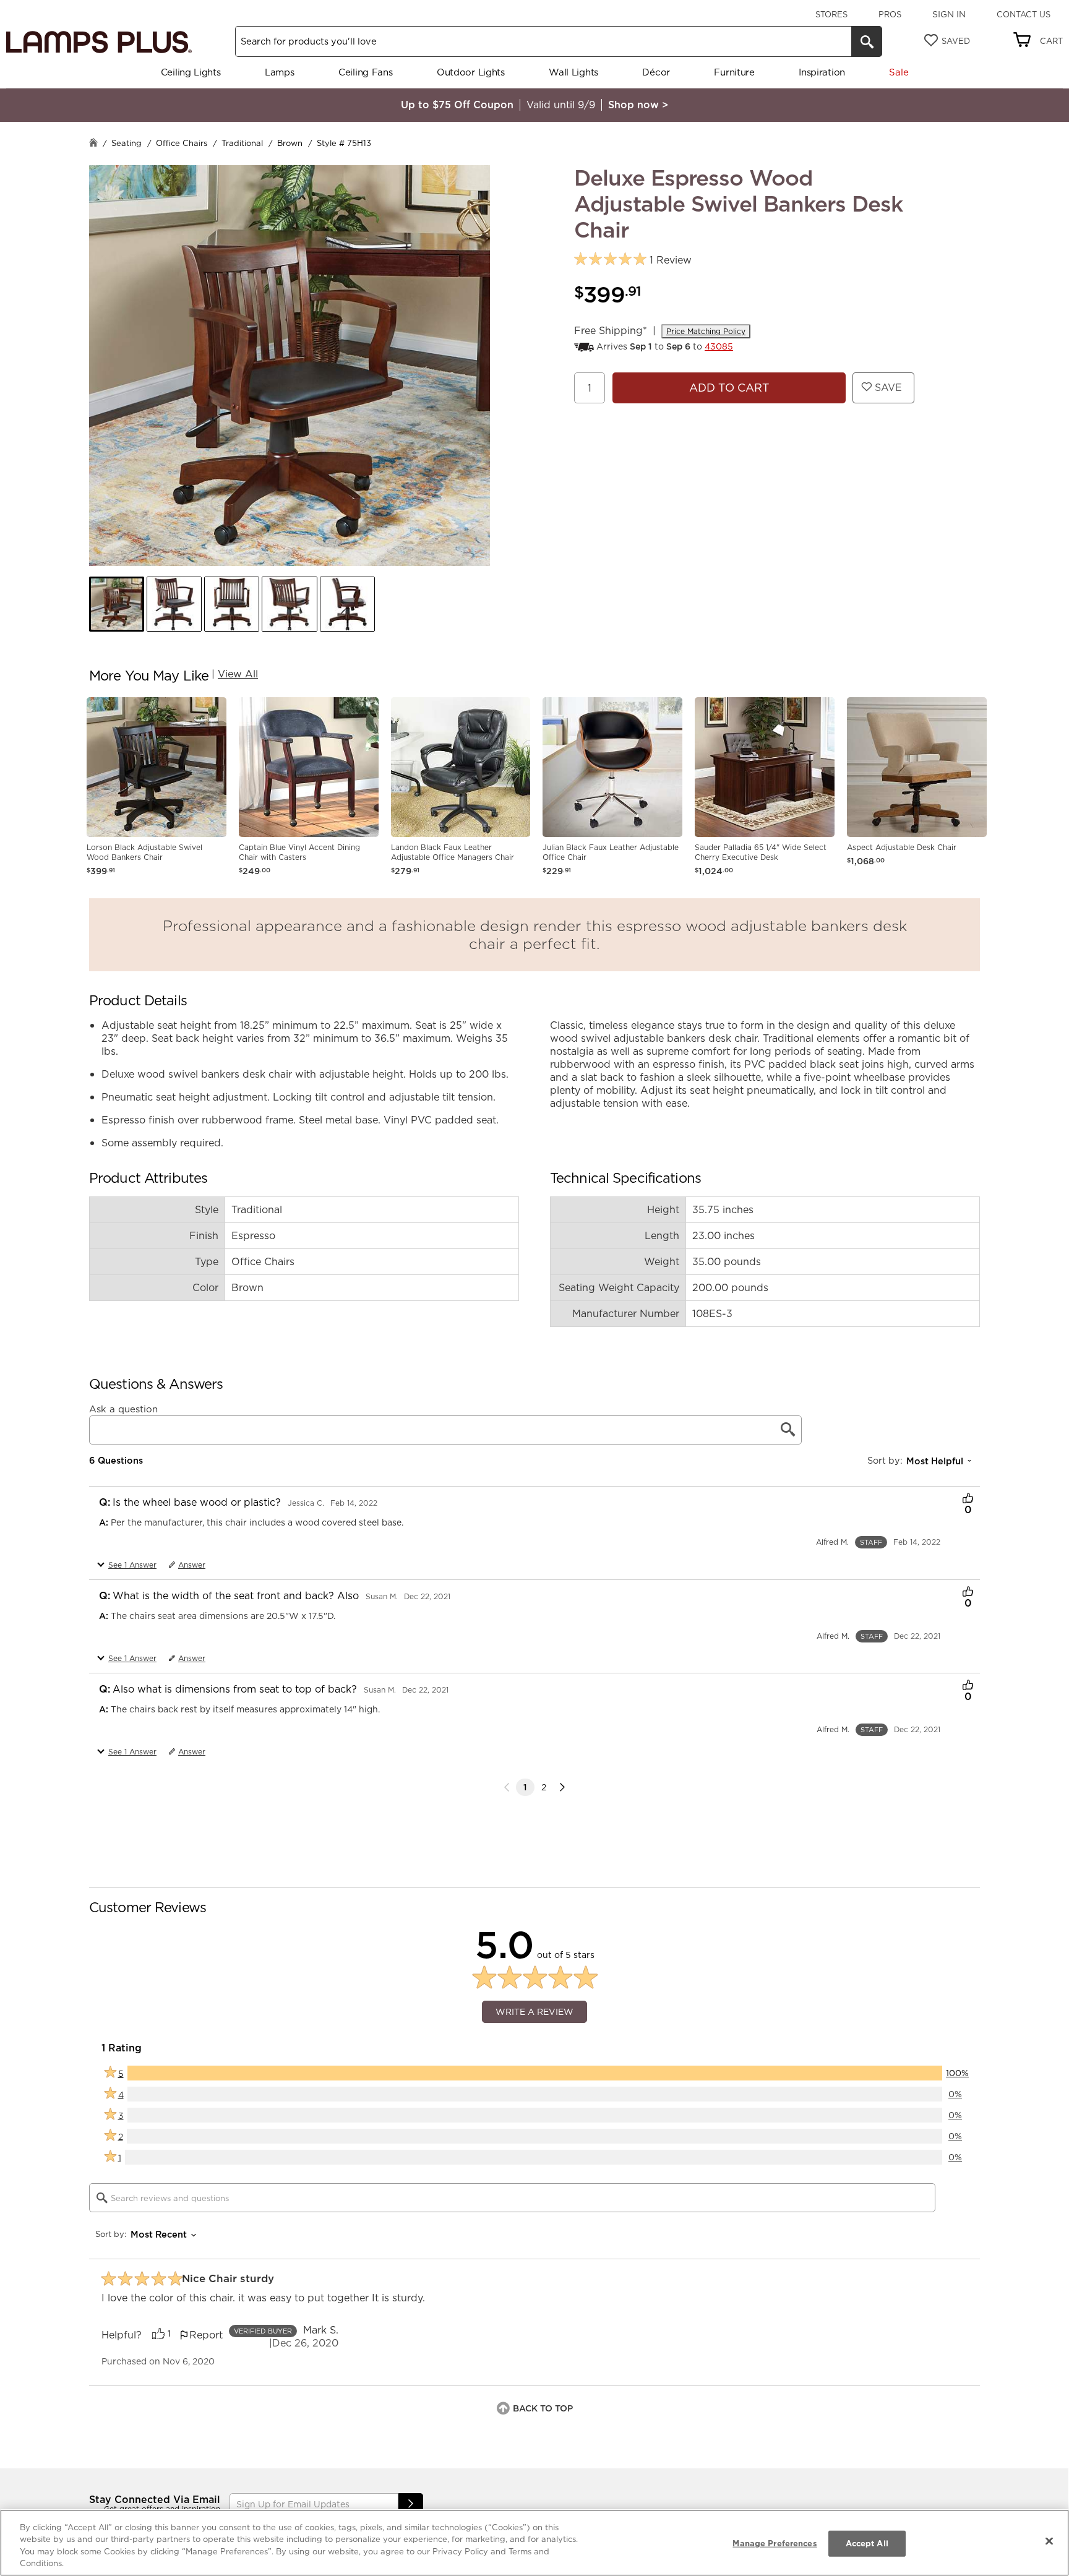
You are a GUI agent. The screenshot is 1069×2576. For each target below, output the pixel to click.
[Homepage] (93, 144)
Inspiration (822, 72)
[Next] (562, 1787)
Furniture (734, 72)
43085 (719, 346)
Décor (656, 72)
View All (238, 674)
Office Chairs (182, 143)
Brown (290, 143)
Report (206, 2335)
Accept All (867, 2543)
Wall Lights (573, 72)
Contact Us (1024, 14)
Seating (127, 143)
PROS (890, 14)
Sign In (949, 14)
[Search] (867, 41)
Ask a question (123, 1409)
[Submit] (411, 2504)
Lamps (280, 72)
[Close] (1049, 2541)
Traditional (242, 143)
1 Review (671, 260)
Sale (899, 72)
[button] (117, 604)
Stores (831, 14)
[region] (534, 2543)
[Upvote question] (968, 1500)
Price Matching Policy (706, 331)
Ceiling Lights (191, 72)
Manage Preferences (775, 2543)
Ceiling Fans (365, 72)
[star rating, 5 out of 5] (610, 260)
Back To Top (543, 2408)
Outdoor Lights (471, 72)
